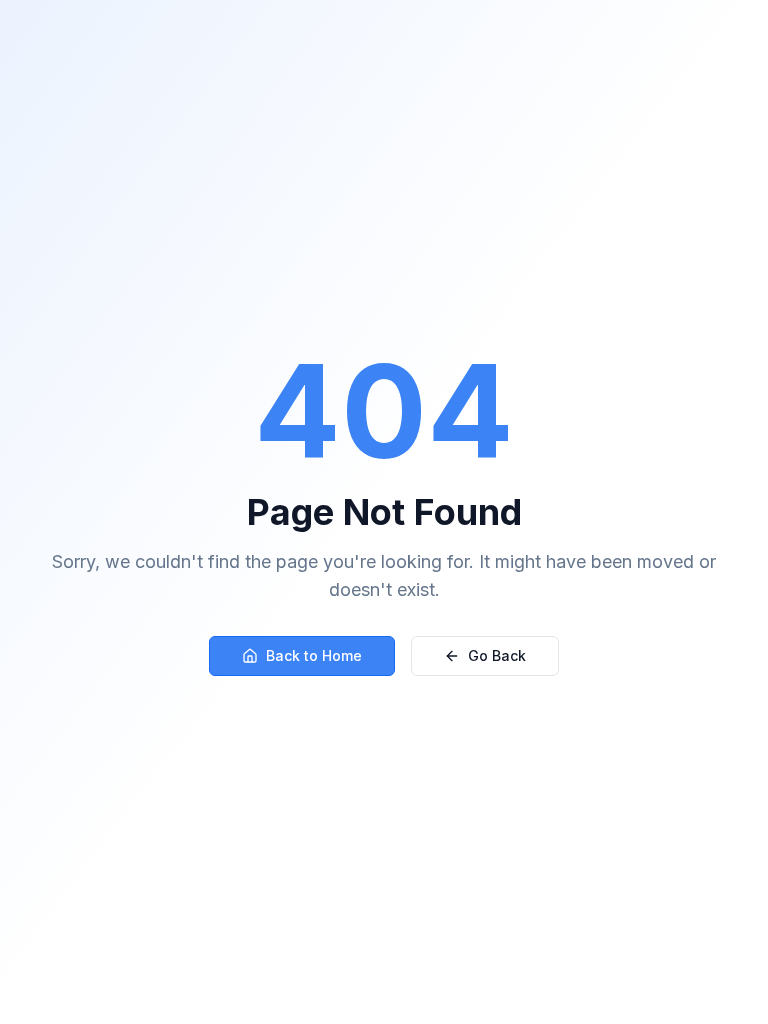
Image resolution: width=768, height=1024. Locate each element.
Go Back (497, 655)
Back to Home (314, 655)
